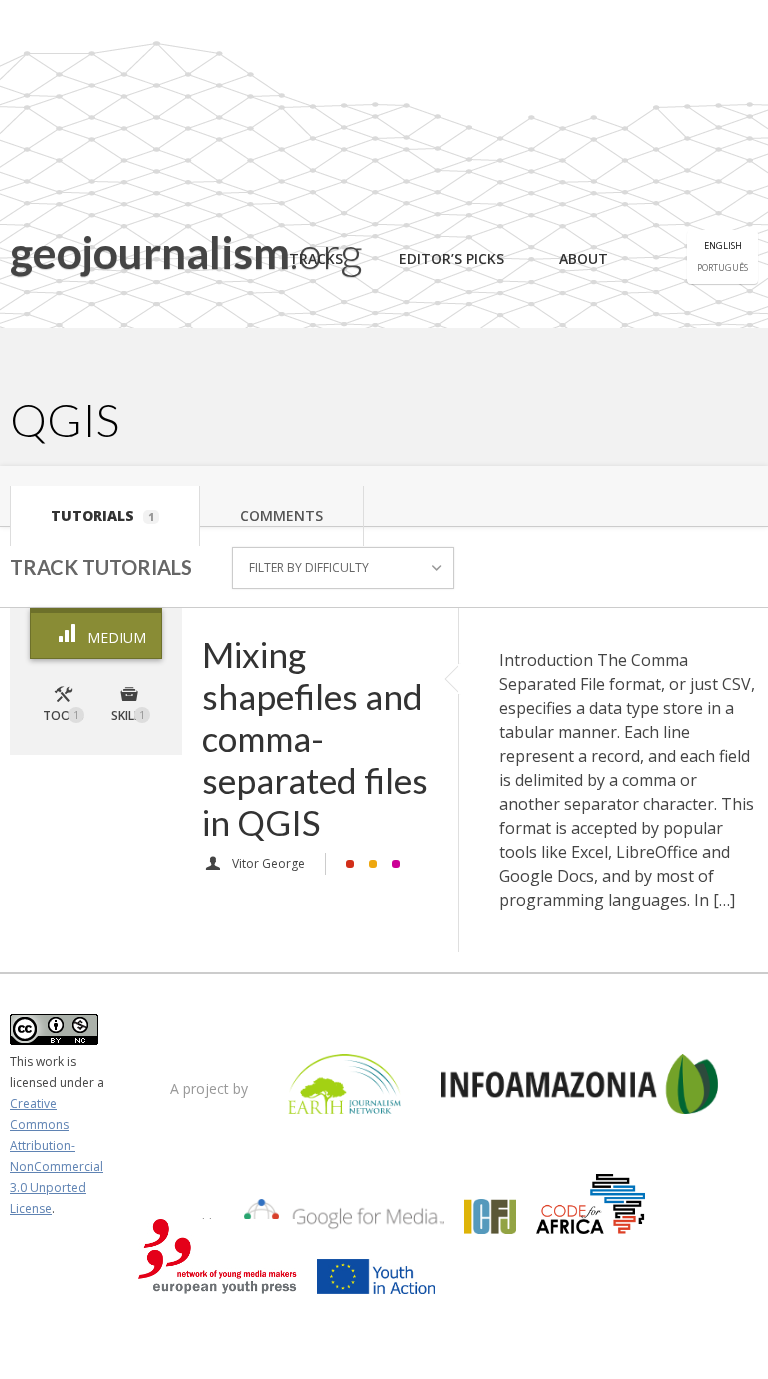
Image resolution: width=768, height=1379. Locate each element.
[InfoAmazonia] (579, 1086)
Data (350, 864)
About (583, 258)
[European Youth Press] (217, 1279)
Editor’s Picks (451, 258)
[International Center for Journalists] (490, 1219)
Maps (373, 864)
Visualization (396, 864)
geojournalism (186, 252)
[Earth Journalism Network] (344, 1086)
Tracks (316, 258)
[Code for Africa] (591, 1219)
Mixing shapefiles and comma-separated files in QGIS (315, 738)
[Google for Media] (344, 1219)
